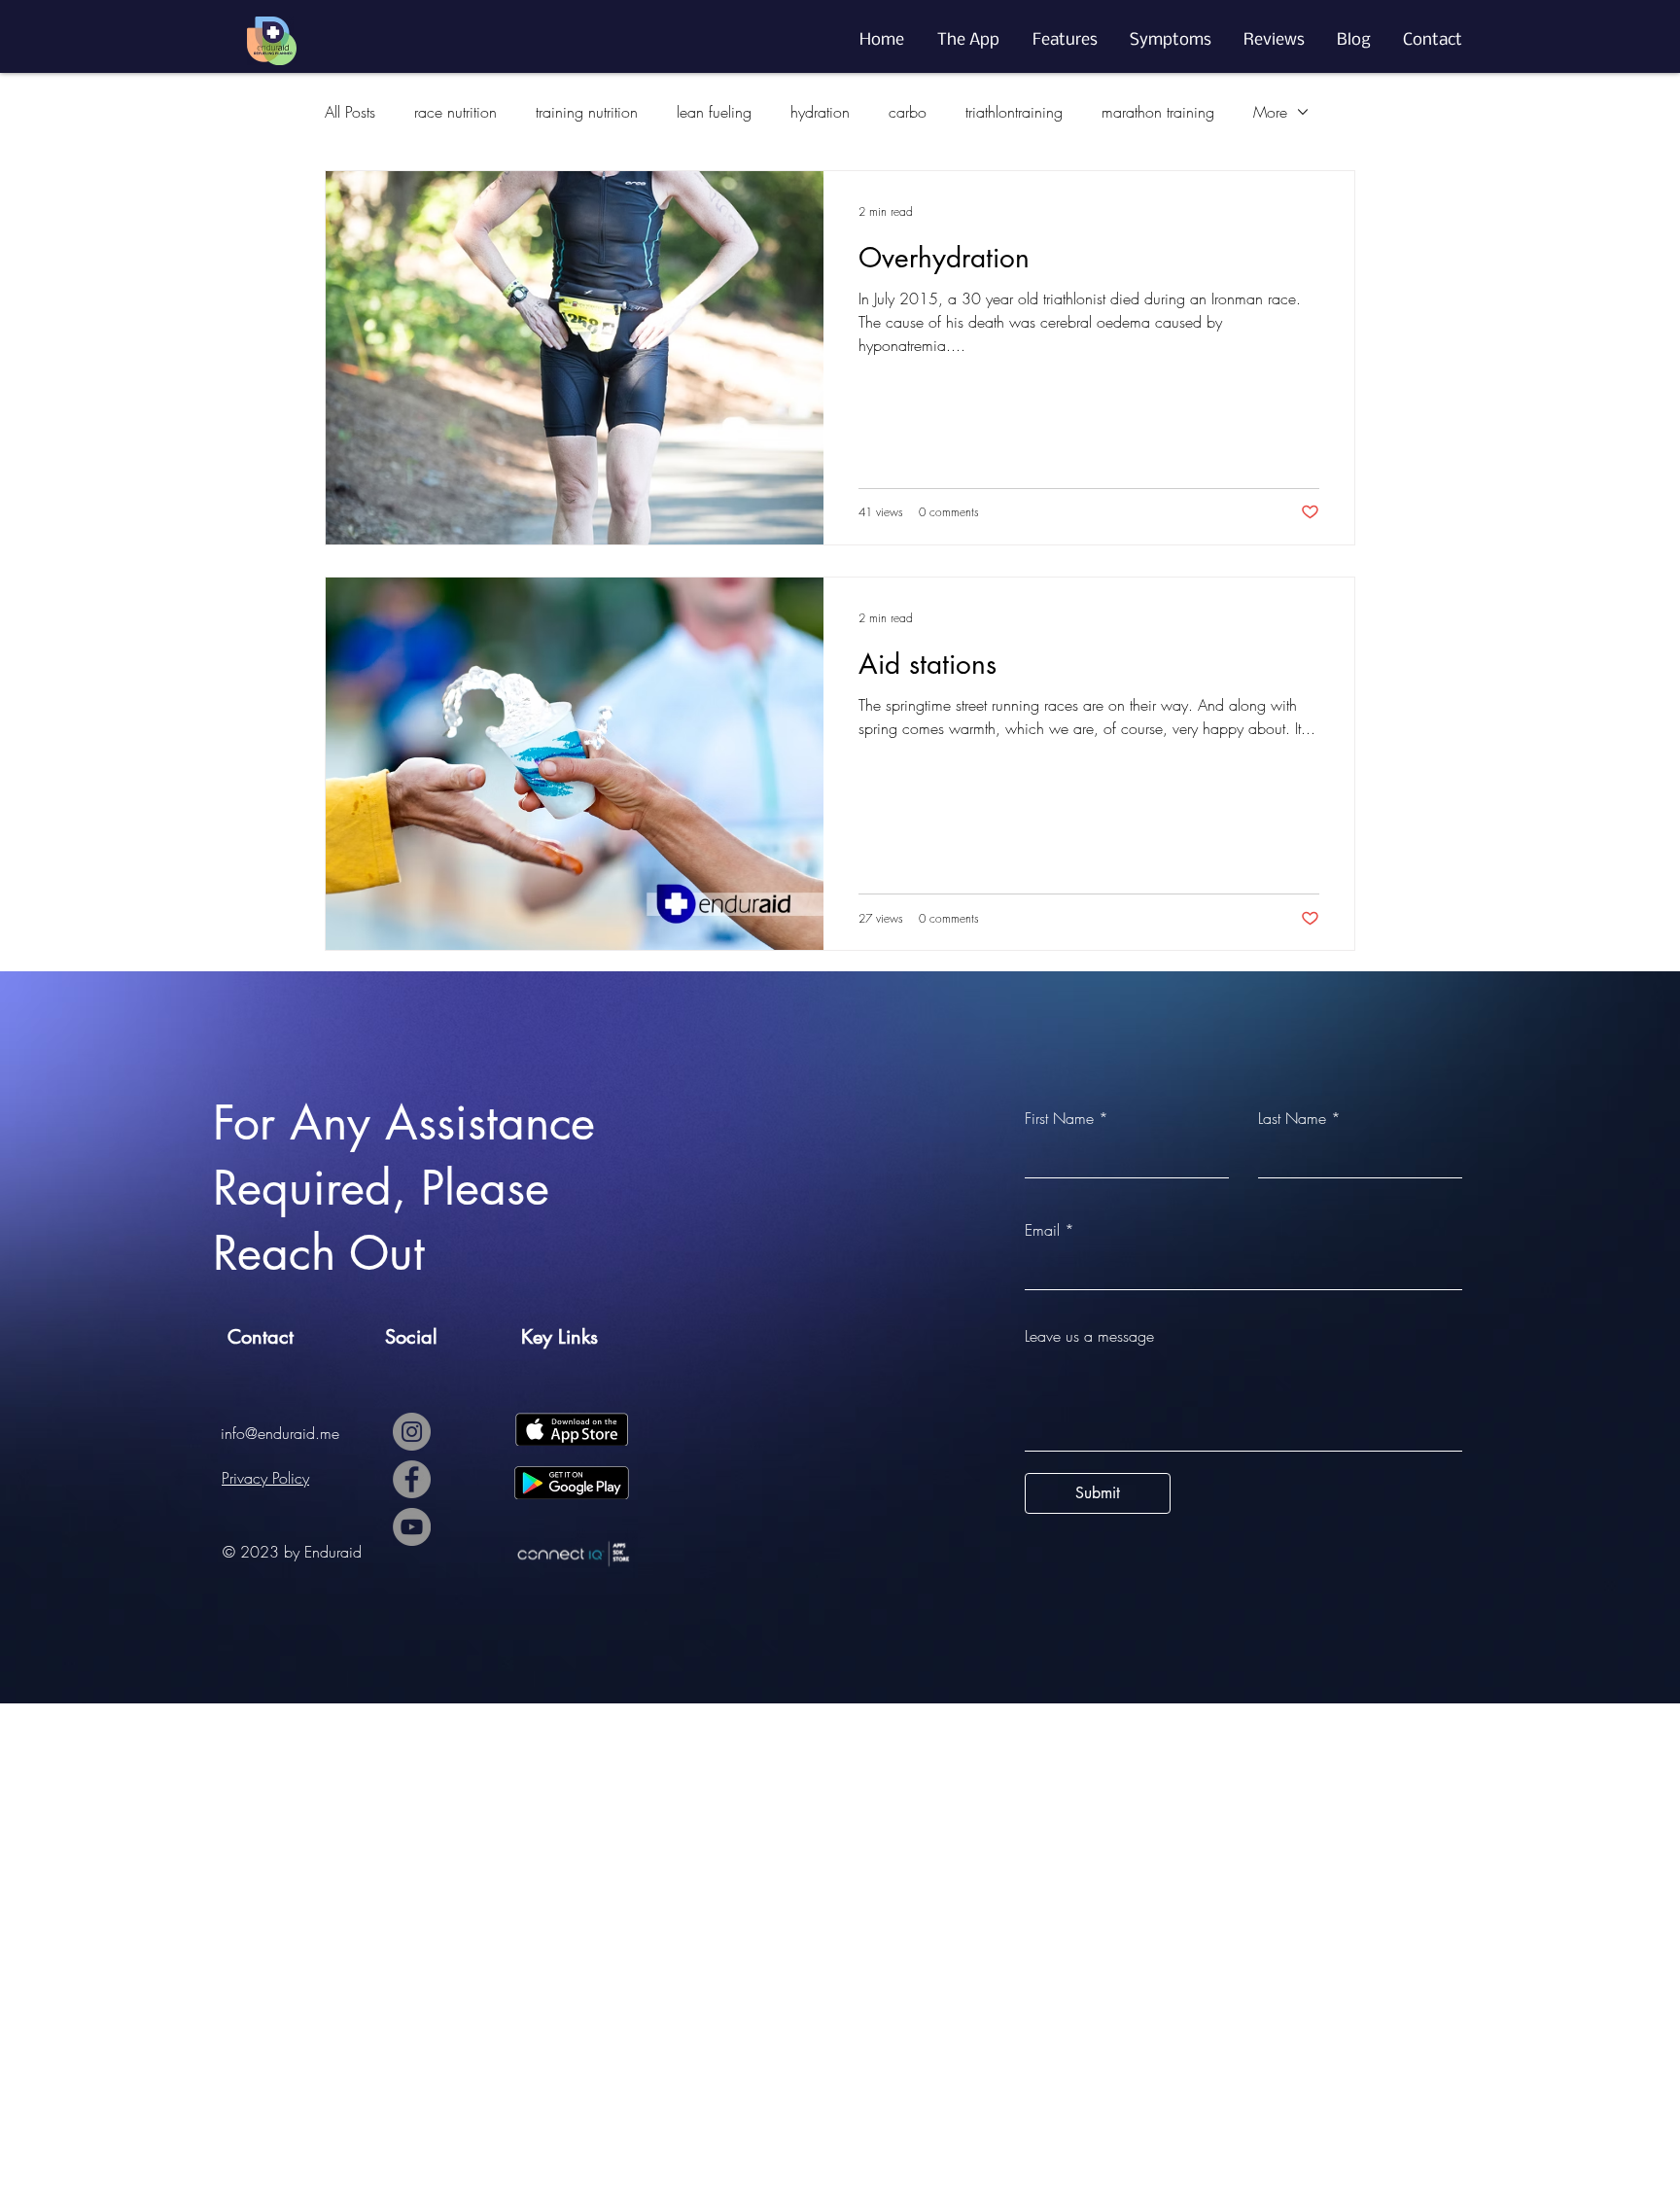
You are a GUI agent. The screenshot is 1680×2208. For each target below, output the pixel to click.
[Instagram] (412, 1432)
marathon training (1158, 112)
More (1270, 112)
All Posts (350, 112)
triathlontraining (1014, 112)
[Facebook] (412, 1479)
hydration (820, 112)
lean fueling (714, 112)
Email (1042, 1230)
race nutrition (455, 112)
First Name (1059, 1118)
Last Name (1292, 1118)
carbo (908, 112)
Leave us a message (1089, 1336)
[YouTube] (412, 1527)
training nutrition (587, 112)
